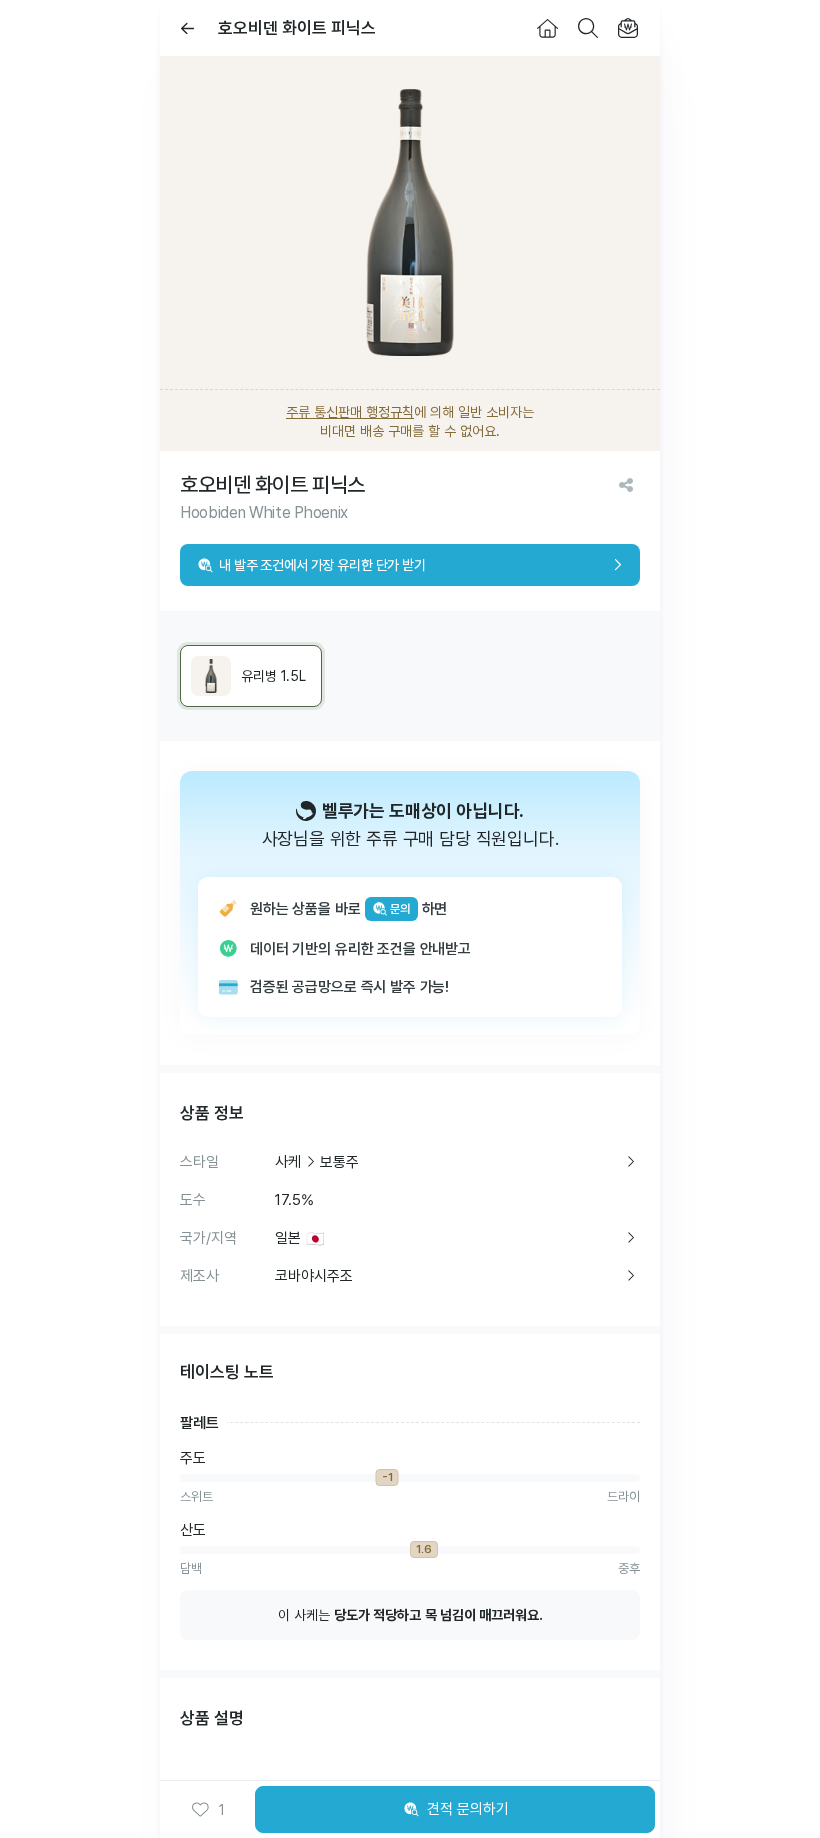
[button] (208, 1810)
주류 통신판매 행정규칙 (350, 412)
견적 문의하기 (468, 1809)
